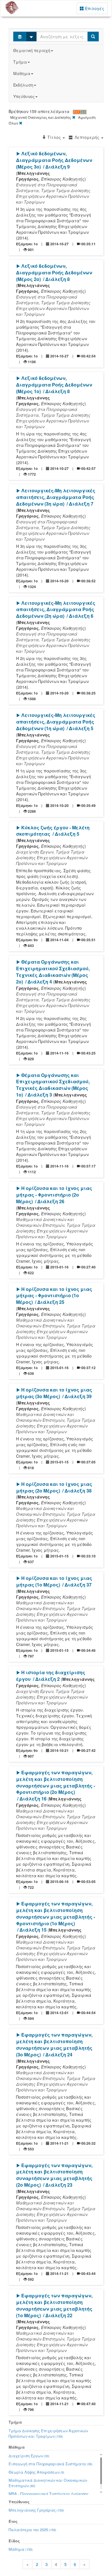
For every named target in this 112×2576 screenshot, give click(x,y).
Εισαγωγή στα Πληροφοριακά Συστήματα (51, 2464)
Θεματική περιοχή (32, 50)
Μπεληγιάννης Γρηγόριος (36, 2510)
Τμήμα (20, 62)
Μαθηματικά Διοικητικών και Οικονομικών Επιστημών (48, 2483)
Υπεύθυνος (24, 96)
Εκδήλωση (23, 85)
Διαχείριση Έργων (29, 2456)
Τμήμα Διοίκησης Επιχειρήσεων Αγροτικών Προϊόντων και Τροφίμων (48, 2433)
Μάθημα (22, 73)
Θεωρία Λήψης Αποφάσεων (36, 2472)
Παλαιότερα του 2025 (32, 2530)
